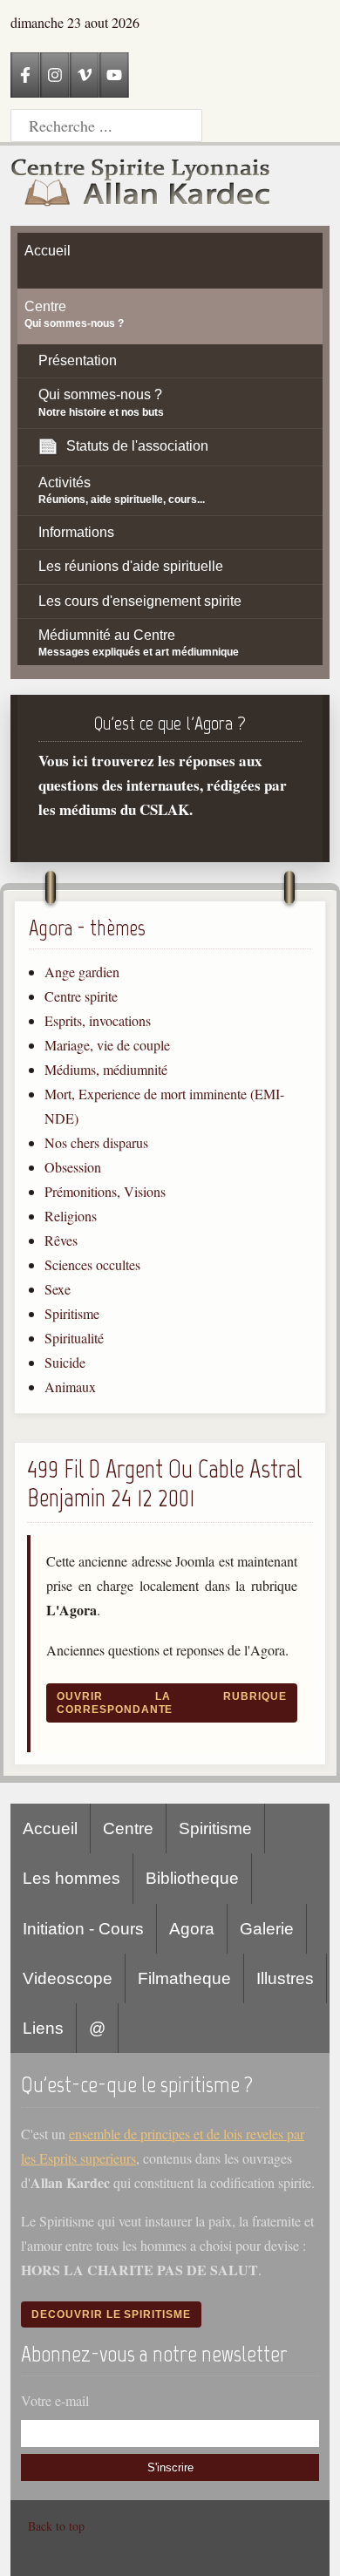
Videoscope (68, 1978)
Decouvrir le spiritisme (111, 2314)
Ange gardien (82, 972)
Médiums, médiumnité (106, 1069)
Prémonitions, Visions (105, 1191)
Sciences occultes (92, 1264)
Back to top (56, 2526)
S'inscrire (170, 2467)
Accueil (50, 1828)
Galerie (267, 1929)
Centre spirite (81, 996)
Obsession (73, 1167)
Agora (192, 1929)
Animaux (70, 1387)
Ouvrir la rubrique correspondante (172, 1703)
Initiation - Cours (83, 1929)
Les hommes (71, 1878)
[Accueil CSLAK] (141, 186)
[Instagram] (55, 75)
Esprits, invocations (98, 1020)
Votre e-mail (55, 2400)
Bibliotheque (192, 1878)
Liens (43, 2028)
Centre (128, 1828)
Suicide (65, 1362)
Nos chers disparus (96, 1142)
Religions (71, 1216)
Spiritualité (74, 1338)
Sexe (58, 1289)
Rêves (61, 1240)
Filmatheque (184, 1978)
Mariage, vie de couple (107, 1045)
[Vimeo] (85, 75)
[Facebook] (25, 75)
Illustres (285, 1978)
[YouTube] (114, 75)
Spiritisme (72, 1313)
